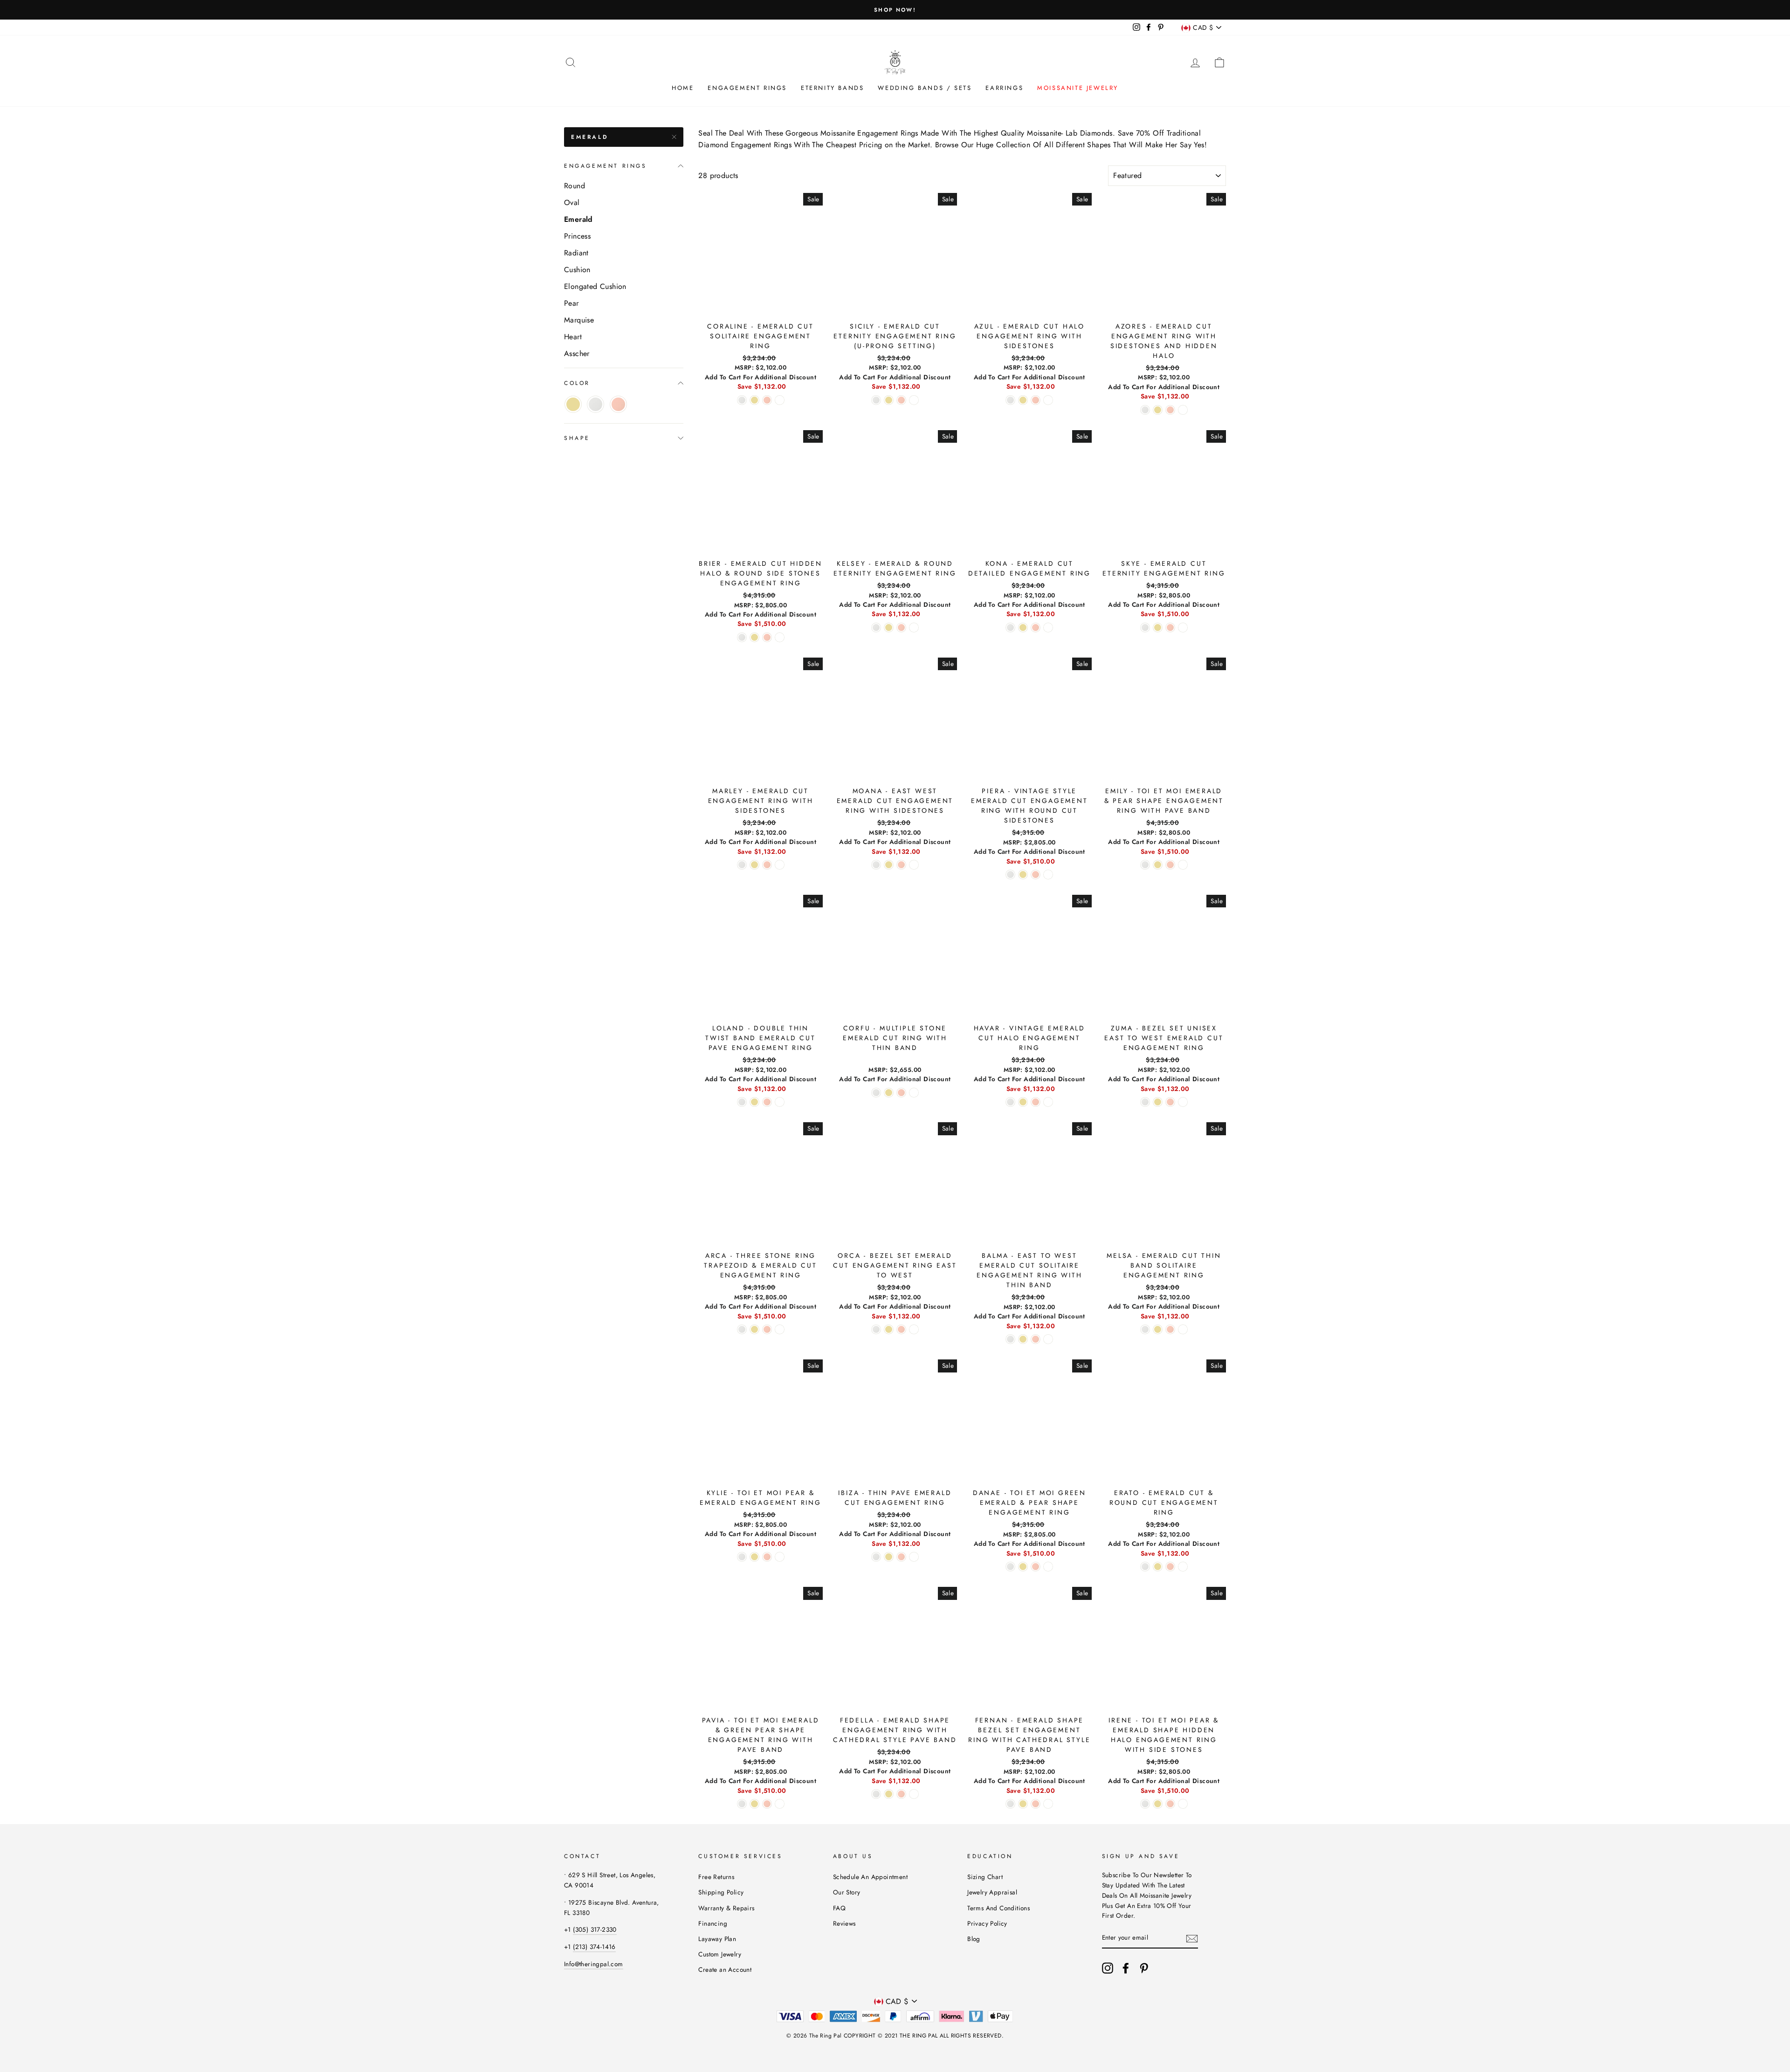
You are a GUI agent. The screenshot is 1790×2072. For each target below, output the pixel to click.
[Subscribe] (1192, 1938)
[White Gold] (742, 400)
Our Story (847, 1892)
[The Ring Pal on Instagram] (1108, 1968)
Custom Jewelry (720, 1954)
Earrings (1004, 88)
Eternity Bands (832, 88)
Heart (573, 337)
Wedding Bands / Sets (925, 88)
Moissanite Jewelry (1078, 88)
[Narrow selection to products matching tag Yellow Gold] (573, 404)
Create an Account (725, 1969)
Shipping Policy (721, 1892)
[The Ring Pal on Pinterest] (1144, 1968)
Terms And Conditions (998, 1908)
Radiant (576, 253)
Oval (572, 202)
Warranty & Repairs (726, 1908)
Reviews (844, 1923)
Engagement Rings (747, 88)
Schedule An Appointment (870, 1877)
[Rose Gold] (767, 400)
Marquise (579, 320)
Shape (577, 438)
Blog (974, 1939)
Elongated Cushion (595, 286)
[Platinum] (780, 400)
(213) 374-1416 (594, 1947)
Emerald (590, 137)
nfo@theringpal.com (594, 1964)
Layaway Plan (717, 1939)
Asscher (577, 353)
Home (683, 88)
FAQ (839, 1908)
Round (575, 186)
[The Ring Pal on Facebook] (1126, 1968)
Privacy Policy (987, 1923)
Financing (713, 1923)
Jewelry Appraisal (992, 1892)
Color (577, 383)
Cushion (577, 270)
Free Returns (716, 1877)
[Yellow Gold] (754, 400)
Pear (571, 303)
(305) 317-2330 (595, 1929)
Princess (577, 236)
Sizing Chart (985, 1877)
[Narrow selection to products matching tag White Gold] (596, 404)
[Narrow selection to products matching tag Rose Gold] (618, 404)
